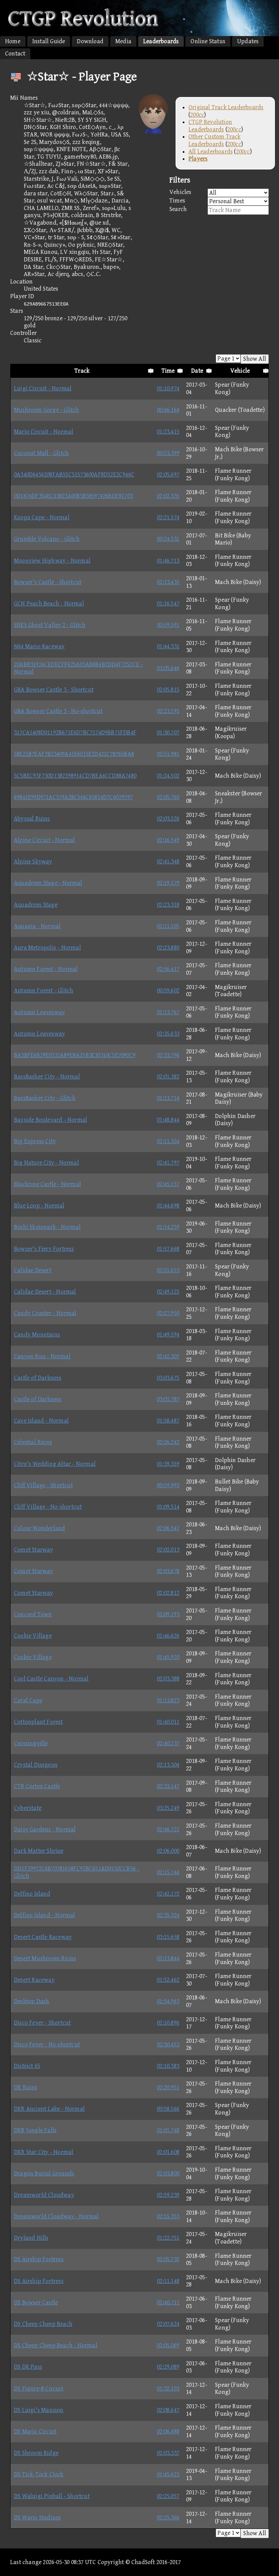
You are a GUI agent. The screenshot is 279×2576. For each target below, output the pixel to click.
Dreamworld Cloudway (44, 2195)
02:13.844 (168, 1958)
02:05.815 (168, 690)
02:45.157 (168, 1184)
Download (90, 41)
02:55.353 (168, 2216)
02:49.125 (168, 1292)
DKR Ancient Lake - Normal (49, 2109)
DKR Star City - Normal (44, 2152)
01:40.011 (168, 1722)
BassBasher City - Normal (47, 1077)
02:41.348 (168, 862)
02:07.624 (168, 2324)
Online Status (208, 41)
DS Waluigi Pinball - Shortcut (52, 2496)
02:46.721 (168, 1829)
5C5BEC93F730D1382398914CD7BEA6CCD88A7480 (75, 776)
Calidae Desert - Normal (45, 1292)
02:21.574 (168, 517)
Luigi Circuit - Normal (43, 388)
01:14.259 (168, 1227)
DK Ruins (26, 2087)
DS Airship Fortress (39, 2259)
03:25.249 (168, 1808)
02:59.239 (168, 2195)
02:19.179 (168, 883)
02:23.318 (168, 905)
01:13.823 (168, 1700)
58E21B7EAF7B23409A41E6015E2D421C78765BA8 (74, 754)
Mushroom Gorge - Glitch (47, 410)
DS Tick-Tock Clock (39, 2474)
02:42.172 (168, 1894)
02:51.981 (168, 754)
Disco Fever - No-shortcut (47, 2045)
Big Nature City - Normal (46, 1163)
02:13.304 (168, 1765)
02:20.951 (168, 2087)
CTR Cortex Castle (37, 1786)
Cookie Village (33, 1636)
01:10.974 (168, 388)
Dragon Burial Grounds (44, 2174)
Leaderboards (161, 41)
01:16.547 (168, 604)
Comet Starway (34, 1550)
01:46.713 (168, 561)
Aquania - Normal (37, 926)
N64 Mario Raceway (39, 646)
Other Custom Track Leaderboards (215, 140)
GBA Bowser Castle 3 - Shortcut (54, 690)
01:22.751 (168, 2238)
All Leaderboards (211, 152)
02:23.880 (168, 948)
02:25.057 (168, 2496)
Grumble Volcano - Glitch (47, 539)
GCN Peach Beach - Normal (49, 604)
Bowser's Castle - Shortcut (48, 582)
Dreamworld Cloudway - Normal (56, 2216)
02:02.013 (168, 1550)
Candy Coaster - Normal (45, 1313)
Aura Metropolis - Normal (47, 948)
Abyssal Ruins (32, 819)
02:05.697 (168, 475)
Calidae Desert (33, 1270)
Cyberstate (28, 1808)
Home (13, 41)
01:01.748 (168, 2130)
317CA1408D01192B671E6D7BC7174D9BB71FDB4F (75, 733)
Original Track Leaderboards (226, 107)
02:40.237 (168, 1743)
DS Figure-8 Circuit (39, 2389)
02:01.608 (168, 2152)
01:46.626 (168, 1636)
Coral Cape (28, 1700)
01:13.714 (168, 1098)
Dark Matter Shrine (39, 1851)
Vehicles (180, 192)
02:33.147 (168, 1786)
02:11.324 (168, 1141)
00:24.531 (168, 539)
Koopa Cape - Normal (42, 517)
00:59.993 (168, 1485)
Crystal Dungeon (36, 1765)
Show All (255, 359)
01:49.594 (168, 1335)
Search (178, 209)
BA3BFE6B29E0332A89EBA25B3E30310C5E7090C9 (75, 1055)
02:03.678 (168, 1571)
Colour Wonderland (39, 1528)
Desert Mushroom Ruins (45, 1958)
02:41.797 (168, 1163)
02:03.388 (168, 1679)
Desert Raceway (34, 1980)
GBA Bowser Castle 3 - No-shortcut (58, 711)
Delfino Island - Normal (45, 1915)
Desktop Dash (31, 2001)
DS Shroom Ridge (36, 2453)
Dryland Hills (31, 2238)
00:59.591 (168, 625)
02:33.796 (168, 1055)
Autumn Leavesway (39, 1012)
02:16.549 (168, 840)
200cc (197, 115)
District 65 (27, 2066)
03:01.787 (168, 1399)
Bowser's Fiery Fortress (44, 1249)
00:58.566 (168, 2109)
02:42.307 (168, 1356)
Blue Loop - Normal (39, 1206)
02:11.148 (168, 2281)
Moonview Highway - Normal (52, 561)
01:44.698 (168, 1206)
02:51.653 (168, 1270)
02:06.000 (168, 1851)
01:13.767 (168, 1012)
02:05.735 (168, 2259)
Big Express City (35, 1141)
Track (82, 371)
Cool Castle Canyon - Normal (51, 1679)
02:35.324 (168, 1915)
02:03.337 (168, 2453)
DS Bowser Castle (36, 2303)
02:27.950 (168, 1313)
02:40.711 (168, 2303)
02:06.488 (168, 2432)
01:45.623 (168, 2474)
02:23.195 (168, 711)
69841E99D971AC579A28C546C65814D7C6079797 (73, 797)
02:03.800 (168, 2174)
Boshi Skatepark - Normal (47, 1227)
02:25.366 (168, 2518)
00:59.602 (168, 991)
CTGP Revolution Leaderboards (210, 126)
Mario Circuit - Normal (44, 432)
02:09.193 (168, 1614)
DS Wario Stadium (37, 2518)
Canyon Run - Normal (42, 1356)
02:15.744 (168, 1872)
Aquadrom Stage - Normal (48, 883)
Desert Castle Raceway (43, 1937)
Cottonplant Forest (38, 1722)
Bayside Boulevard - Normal (51, 1120)
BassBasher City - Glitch (45, 1098)
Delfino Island (32, 1894)
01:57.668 (168, 1249)
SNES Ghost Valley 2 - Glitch (50, 625)
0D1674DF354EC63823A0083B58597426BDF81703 (73, 496)
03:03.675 (168, 1378)
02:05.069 (168, 2345)
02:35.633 (168, 1034)
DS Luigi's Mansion (39, 2410)
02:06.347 (168, 1528)
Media (123, 41)
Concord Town (33, 1614)
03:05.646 (168, 668)
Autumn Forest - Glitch (44, 991)
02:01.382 (168, 1077)
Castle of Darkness (38, 1378)
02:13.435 (168, 582)
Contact (15, 54)
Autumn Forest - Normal (46, 969)
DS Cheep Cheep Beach (43, 2324)
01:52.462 (168, 1980)
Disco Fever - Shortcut (42, 2023)
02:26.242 (168, 1442)
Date (197, 371)
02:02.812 (168, 1593)
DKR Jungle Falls (35, 2130)
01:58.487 (168, 1421)
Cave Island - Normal (41, 1421)
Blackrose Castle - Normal (47, 1184)
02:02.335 (168, 496)
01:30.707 (168, 733)
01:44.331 (168, 646)
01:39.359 (168, 1464)
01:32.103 (168, 2389)
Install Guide (49, 41)
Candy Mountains (37, 1335)
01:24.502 (168, 776)
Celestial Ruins (33, 1442)
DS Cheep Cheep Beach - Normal (56, 2345)
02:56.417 (168, 969)
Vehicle (240, 371)
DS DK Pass (28, 2367)
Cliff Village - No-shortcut (48, 1507)
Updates (248, 41)
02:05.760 (168, 797)
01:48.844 (168, 1120)
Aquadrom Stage (36, 905)
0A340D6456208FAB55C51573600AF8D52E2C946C (74, 475)
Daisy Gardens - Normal (45, 1829)
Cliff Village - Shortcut (43, 1485)
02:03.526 (168, 819)
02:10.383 (168, 2066)
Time (168, 371)
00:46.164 (168, 410)
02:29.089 (168, 2367)
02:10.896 (168, 2023)
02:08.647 (168, 2410)
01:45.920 (168, 1657)
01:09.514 (168, 1507)
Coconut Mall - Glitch (41, 453)
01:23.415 (168, 432)
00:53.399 (168, 453)
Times (177, 201)
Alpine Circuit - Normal (45, 840)
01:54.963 (168, 2001)
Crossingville (31, 1743)
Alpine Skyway (33, 862)
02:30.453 (168, 2045)
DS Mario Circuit (35, 2432)
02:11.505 (168, 926)
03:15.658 (168, 1937)
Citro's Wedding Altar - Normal (55, 1464)
